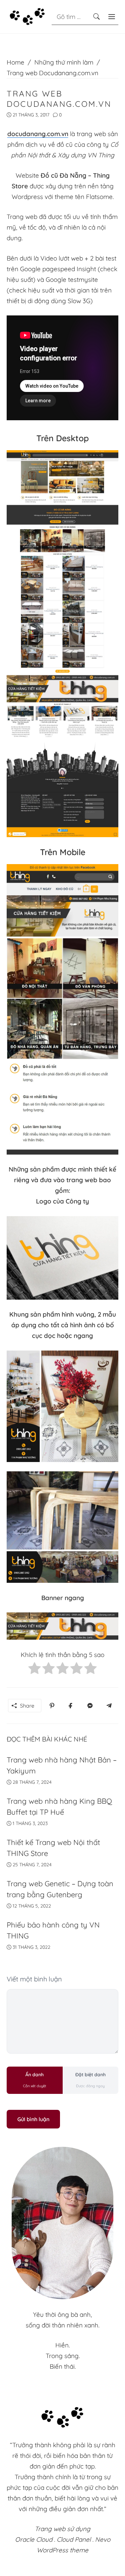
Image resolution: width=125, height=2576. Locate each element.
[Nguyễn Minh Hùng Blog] (27, 16)
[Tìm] (96, 17)
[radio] (34, 1670)
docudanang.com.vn (38, 134)
